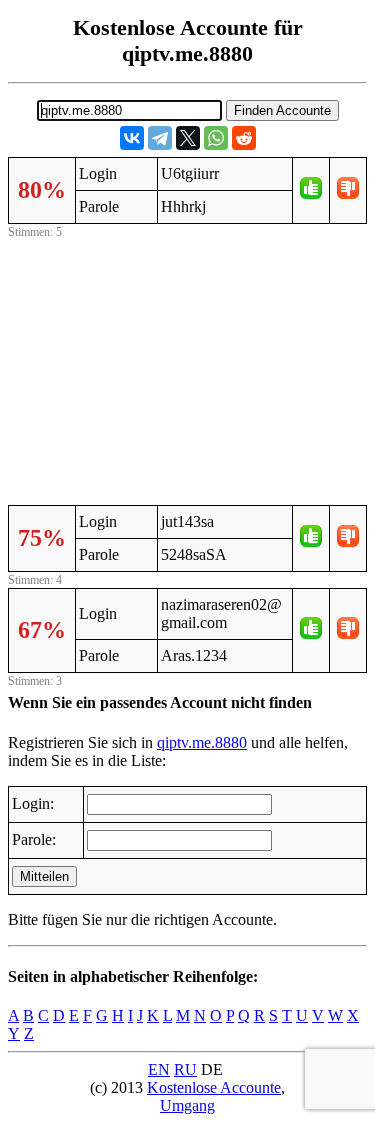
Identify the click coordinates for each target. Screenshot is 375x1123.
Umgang (187, 1105)
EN (159, 1069)
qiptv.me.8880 (202, 742)
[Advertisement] (188, 369)
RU (185, 1069)
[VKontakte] (132, 138)
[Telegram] (160, 138)
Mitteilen (44, 876)
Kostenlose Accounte (214, 1087)
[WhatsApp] (216, 138)
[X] (188, 138)
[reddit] (244, 138)
